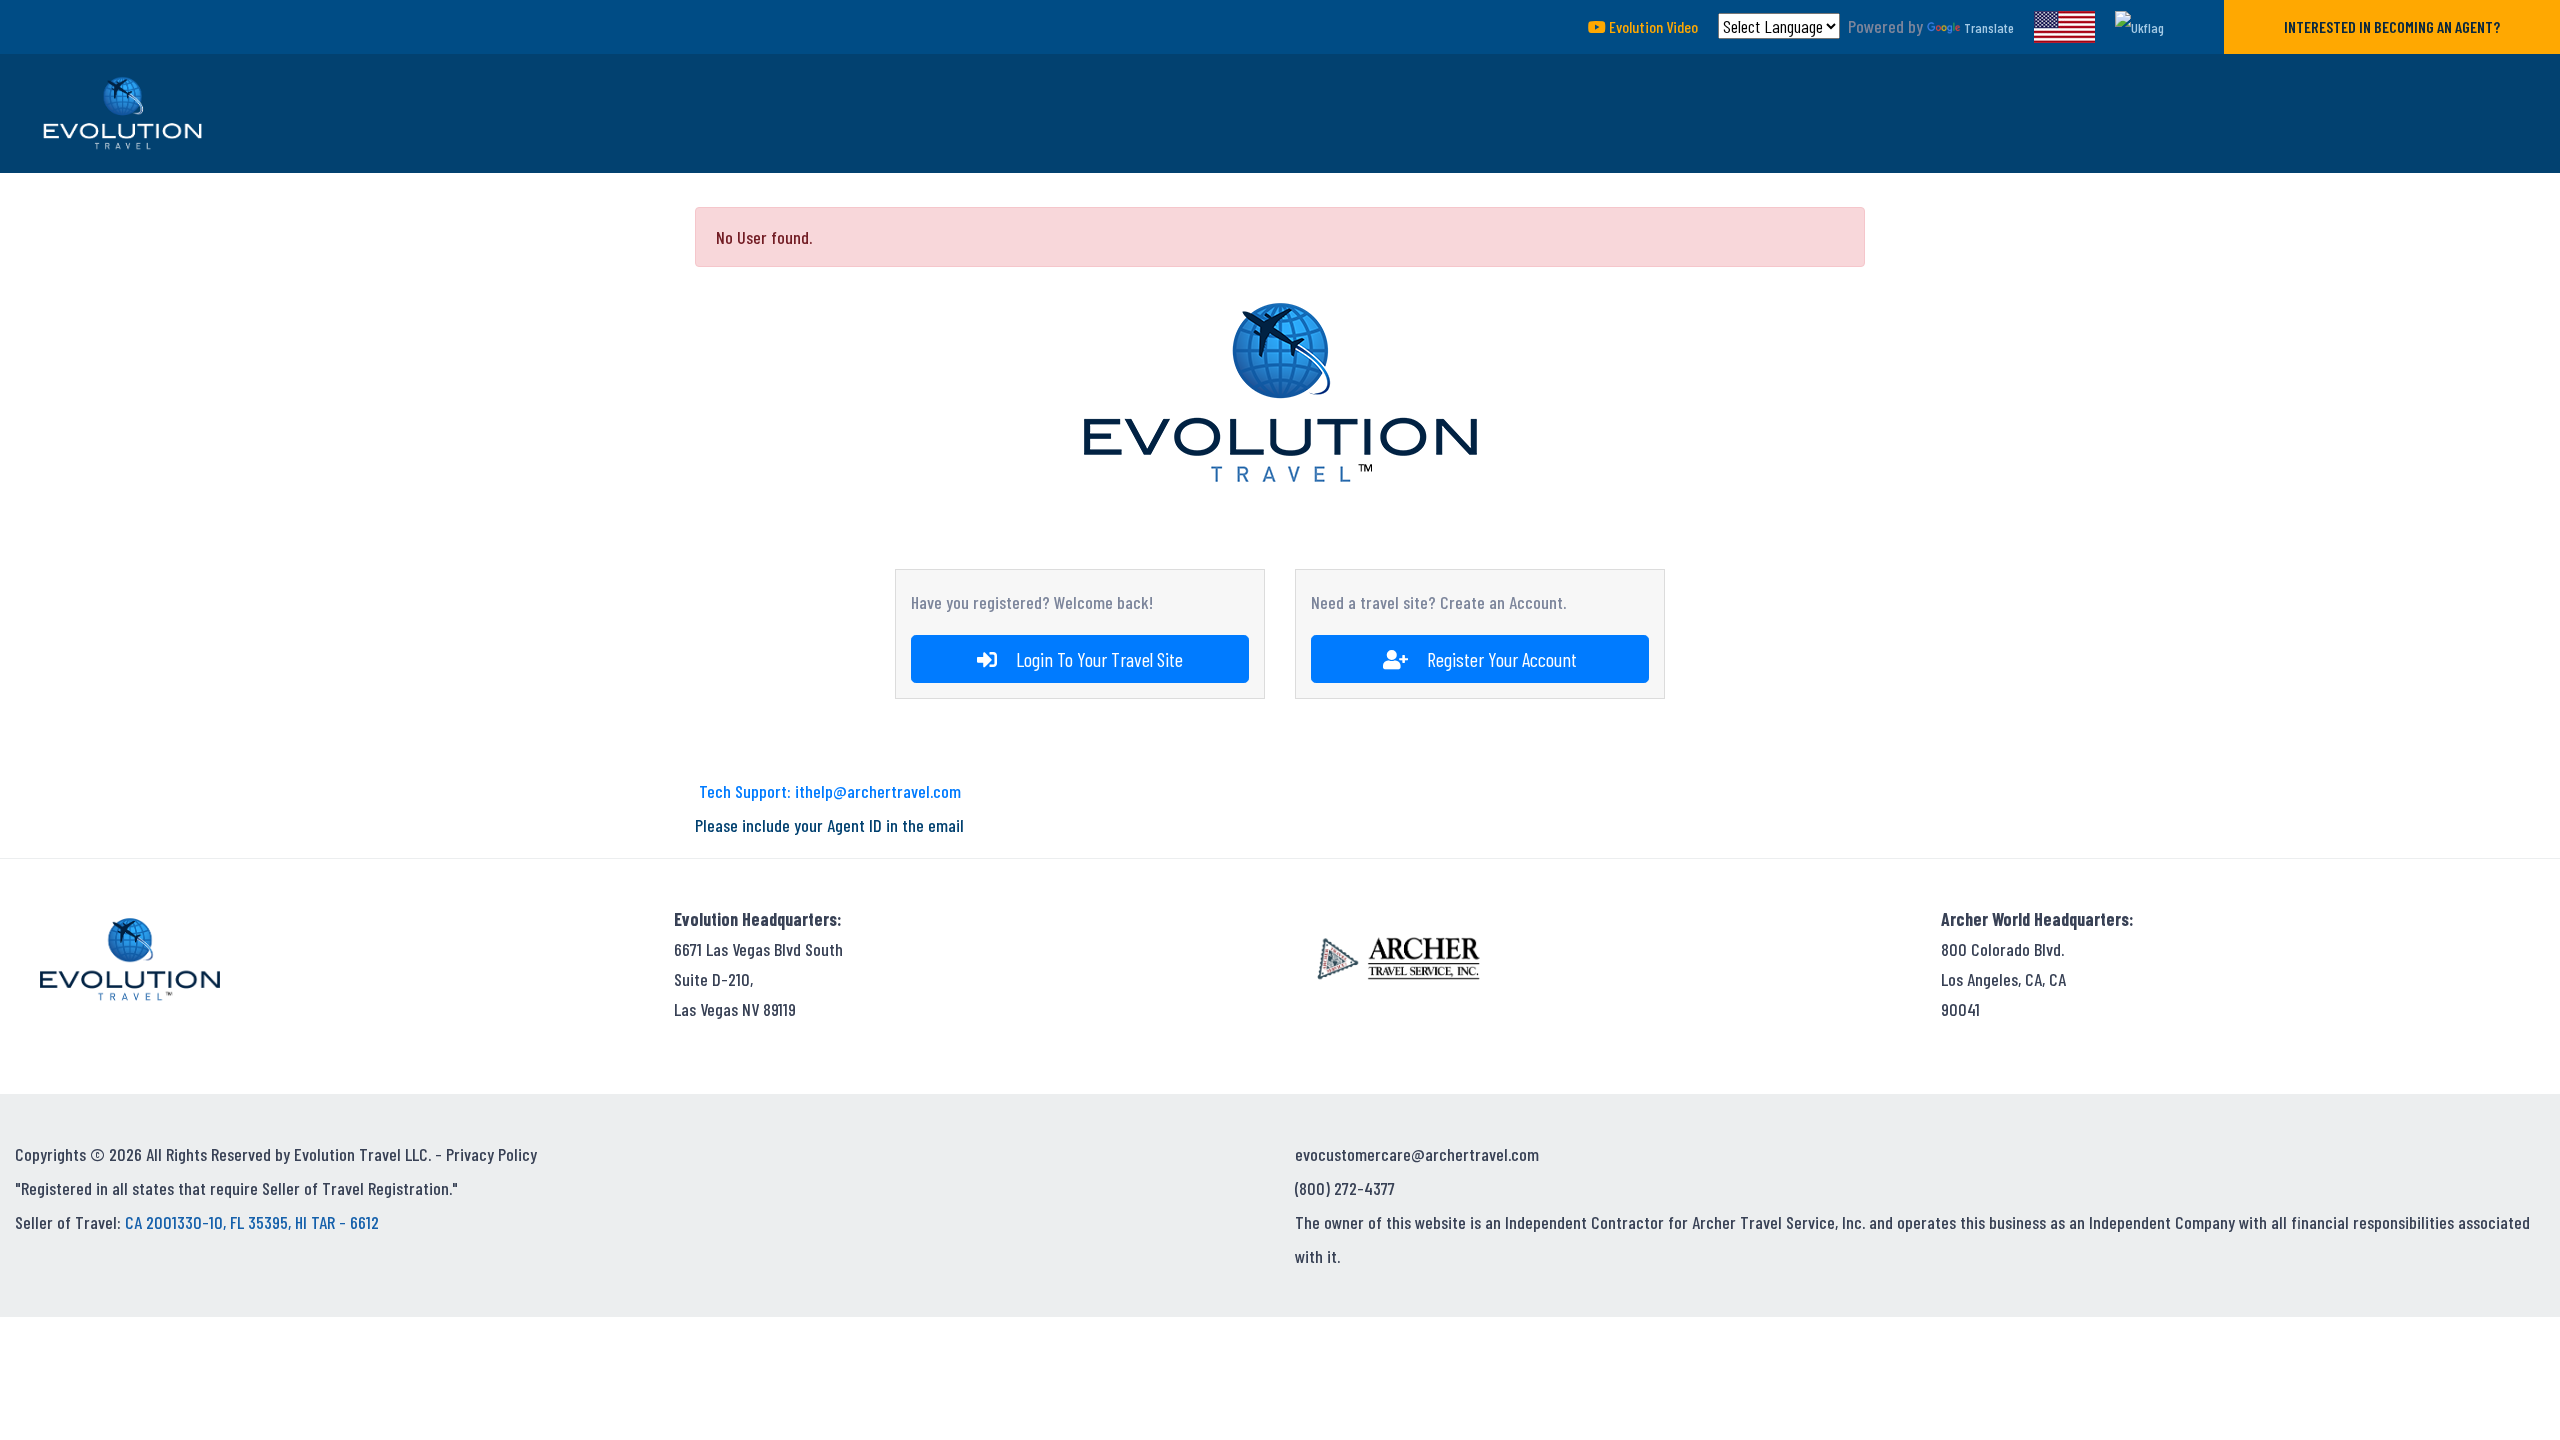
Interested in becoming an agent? (2392, 26)
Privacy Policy (491, 1154)
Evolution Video (1652, 26)
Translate (1989, 27)
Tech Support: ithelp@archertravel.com (830, 791)
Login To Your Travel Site (1097, 659)
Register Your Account (1500, 659)
